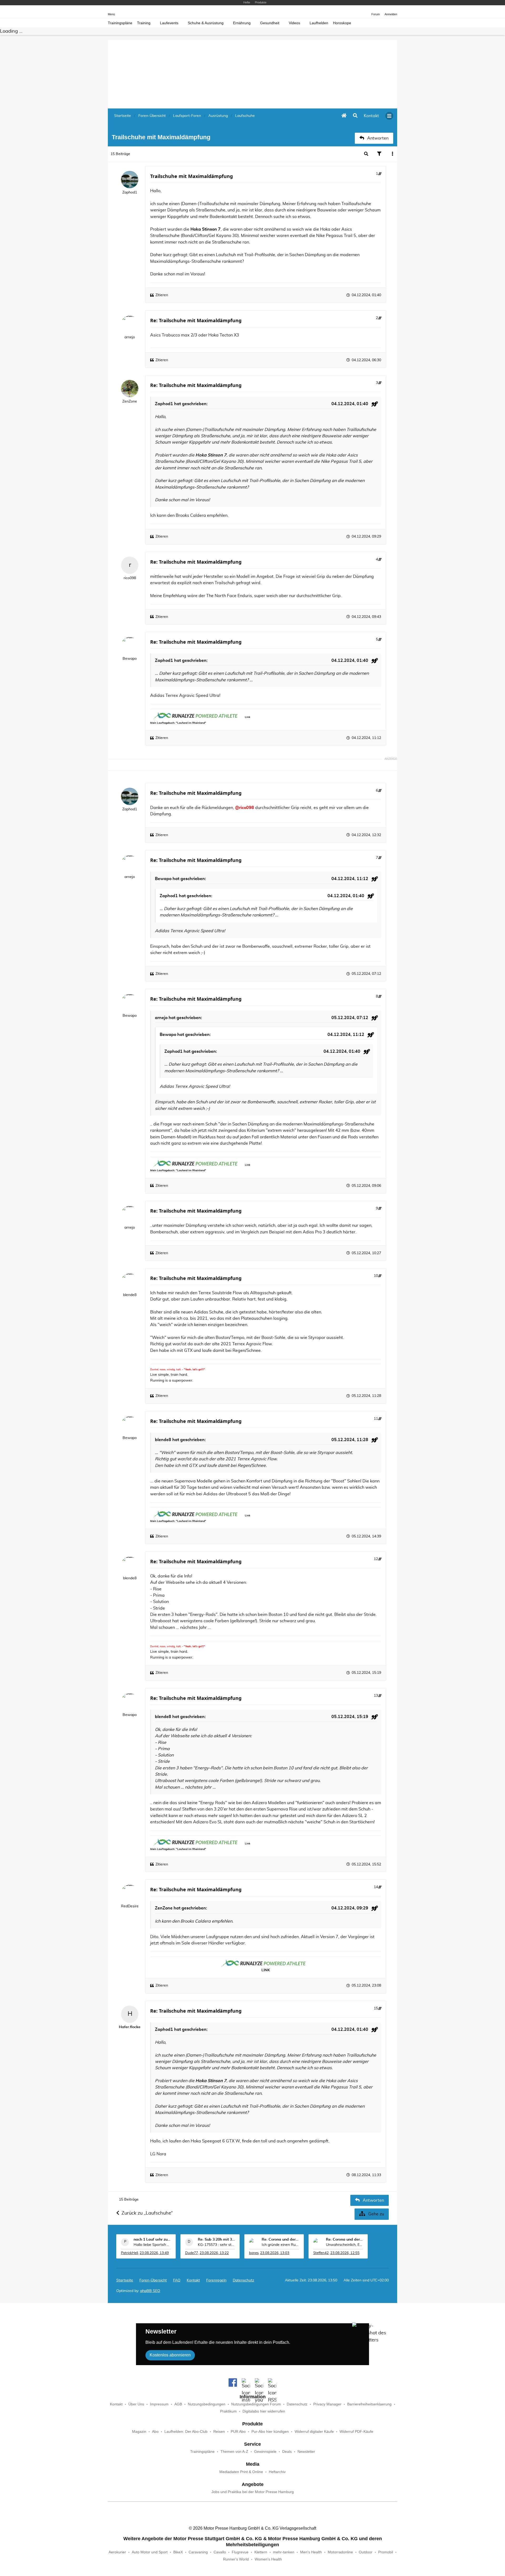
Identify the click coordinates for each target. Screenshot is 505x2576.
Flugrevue (240, 2552)
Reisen (219, 2432)
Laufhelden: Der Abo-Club (186, 2432)
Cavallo (220, 2552)
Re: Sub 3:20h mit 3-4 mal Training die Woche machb (216, 2240)
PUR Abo (238, 2432)
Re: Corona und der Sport (280, 2240)
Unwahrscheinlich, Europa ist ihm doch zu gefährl (345, 2245)
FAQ (177, 2280)
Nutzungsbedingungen (207, 2404)
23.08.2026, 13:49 (154, 2253)
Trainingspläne (120, 23)
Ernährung (242, 23)
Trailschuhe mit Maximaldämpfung (191, 176)
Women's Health (268, 2559)
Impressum (159, 2404)
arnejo (130, 337)
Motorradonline (340, 2552)
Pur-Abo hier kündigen (270, 2432)
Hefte (247, 2)
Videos (294, 23)
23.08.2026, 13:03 (275, 2253)
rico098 (130, 578)
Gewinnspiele (265, 2452)
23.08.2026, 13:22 (214, 2253)
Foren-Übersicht (153, 2280)
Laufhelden (319, 23)
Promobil (386, 2552)
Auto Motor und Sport (150, 2552)
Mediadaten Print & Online (241, 2472)
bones (254, 2253)
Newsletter (306, 2452)
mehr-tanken (284, 2552)
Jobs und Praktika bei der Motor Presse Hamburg (253, 2492)
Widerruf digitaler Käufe (314, 2432)
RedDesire (130, 1906)
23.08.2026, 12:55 (345, 2253)
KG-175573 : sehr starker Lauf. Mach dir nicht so (216, 2245)
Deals (287, 2452)
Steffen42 (321, 2253)
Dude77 (192, 2253)
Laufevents (169, 23)
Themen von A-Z (234, 2452)
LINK (266, 1970)
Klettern (261, 2552)
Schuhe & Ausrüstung (206, 23)
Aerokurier (117, 2552)
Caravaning (198, 2552)
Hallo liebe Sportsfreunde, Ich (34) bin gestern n (152, 2245)
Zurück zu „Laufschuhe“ (147, 2213)
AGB (178, 2404)
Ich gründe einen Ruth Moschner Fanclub (280, 2245)
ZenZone (130, 401)
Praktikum (228, 2411)
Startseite (125, 2280)
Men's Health (311, 2552)
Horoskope (342, 23)
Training (144, 23)
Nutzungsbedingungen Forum (256, 2404)
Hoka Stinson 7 (206, 229)
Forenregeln (216, 2280)
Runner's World (236, 2559)
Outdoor (366, 2552)
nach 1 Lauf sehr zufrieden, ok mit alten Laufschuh (152, 2240)
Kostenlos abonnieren (170, 2355)
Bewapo (130, 659)
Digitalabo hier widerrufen (264, 2411)
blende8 (130, 1295)
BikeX (178, 2552)
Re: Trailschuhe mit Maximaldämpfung (196, 320)
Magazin (139, 2432)
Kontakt (116, 2404)
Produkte (261, 2)
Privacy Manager (327, 2404)
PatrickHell (130, 2253)
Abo (155, 2432)
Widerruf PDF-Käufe (356, 2432)
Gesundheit (270, 23)
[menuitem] (371, 116)
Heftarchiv (277, 2472)
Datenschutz (243, 2280)
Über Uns (136, 2404)
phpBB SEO (150, 2291)
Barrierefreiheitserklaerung (369, 2404)
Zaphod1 (130, 192)
